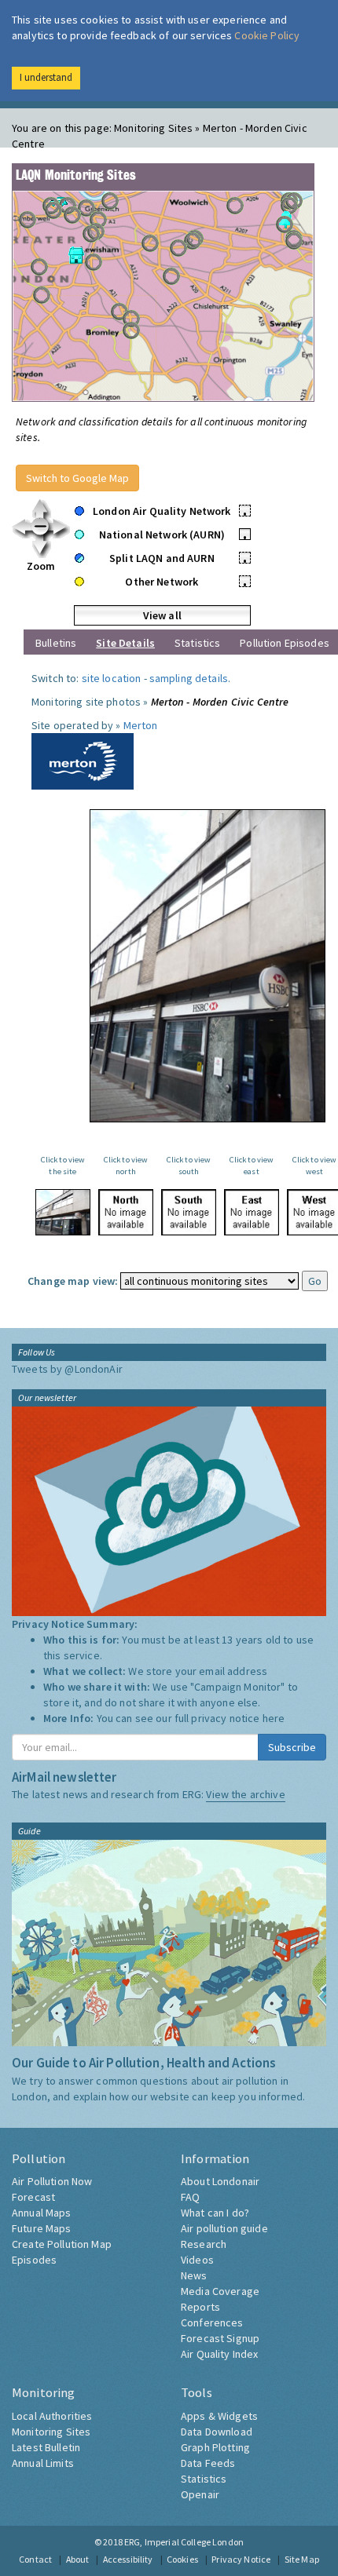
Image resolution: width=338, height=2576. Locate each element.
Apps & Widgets (219, 2416)
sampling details (189, 678)
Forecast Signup (220, 2338)
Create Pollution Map (62, 2244)
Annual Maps (42, 2213)
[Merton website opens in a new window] (83, 760)
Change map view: (73, 1281)
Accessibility (128, 2559)
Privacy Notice (241, 2559)
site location (112, 678)
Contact (35, 2559)
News (194, 2275)
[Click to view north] (126, 1212)
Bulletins (56, 643)
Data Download (217, 2432)
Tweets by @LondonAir (67, 1369)
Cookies (182, 2559)
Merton (141, 725)
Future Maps (42, 2228)
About (78, 2559)
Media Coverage (220, 2291)
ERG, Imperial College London (184, 2542)
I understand (46, 77)
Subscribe (292, 1747)
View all (162, 615)
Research (204, 2244)
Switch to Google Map (77, 478)
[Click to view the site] (63, 1212)
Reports (200, 2307)
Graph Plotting (215, 2447)
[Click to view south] (189, 1212)
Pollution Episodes (285, 643)
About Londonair (220, 2181)
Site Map (302, 2559)
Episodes (34, 2260)
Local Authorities (52, 2416)
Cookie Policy (267, 35)
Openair (200, 2494)
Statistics (197, 643)
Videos (197, 2260)
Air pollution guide (224, 2228)
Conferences (212, 2322)
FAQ (190, 2197)
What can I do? (215, 2213)
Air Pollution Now (52, 2181)
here (274, 1718)
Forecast (33, 2197)
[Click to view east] (252, 1212)
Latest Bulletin (46, 2447)
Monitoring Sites (51, 2432)
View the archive (245, 1794)
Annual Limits (43, 2463)
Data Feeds (208, 2463)
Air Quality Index (219, 2354)
